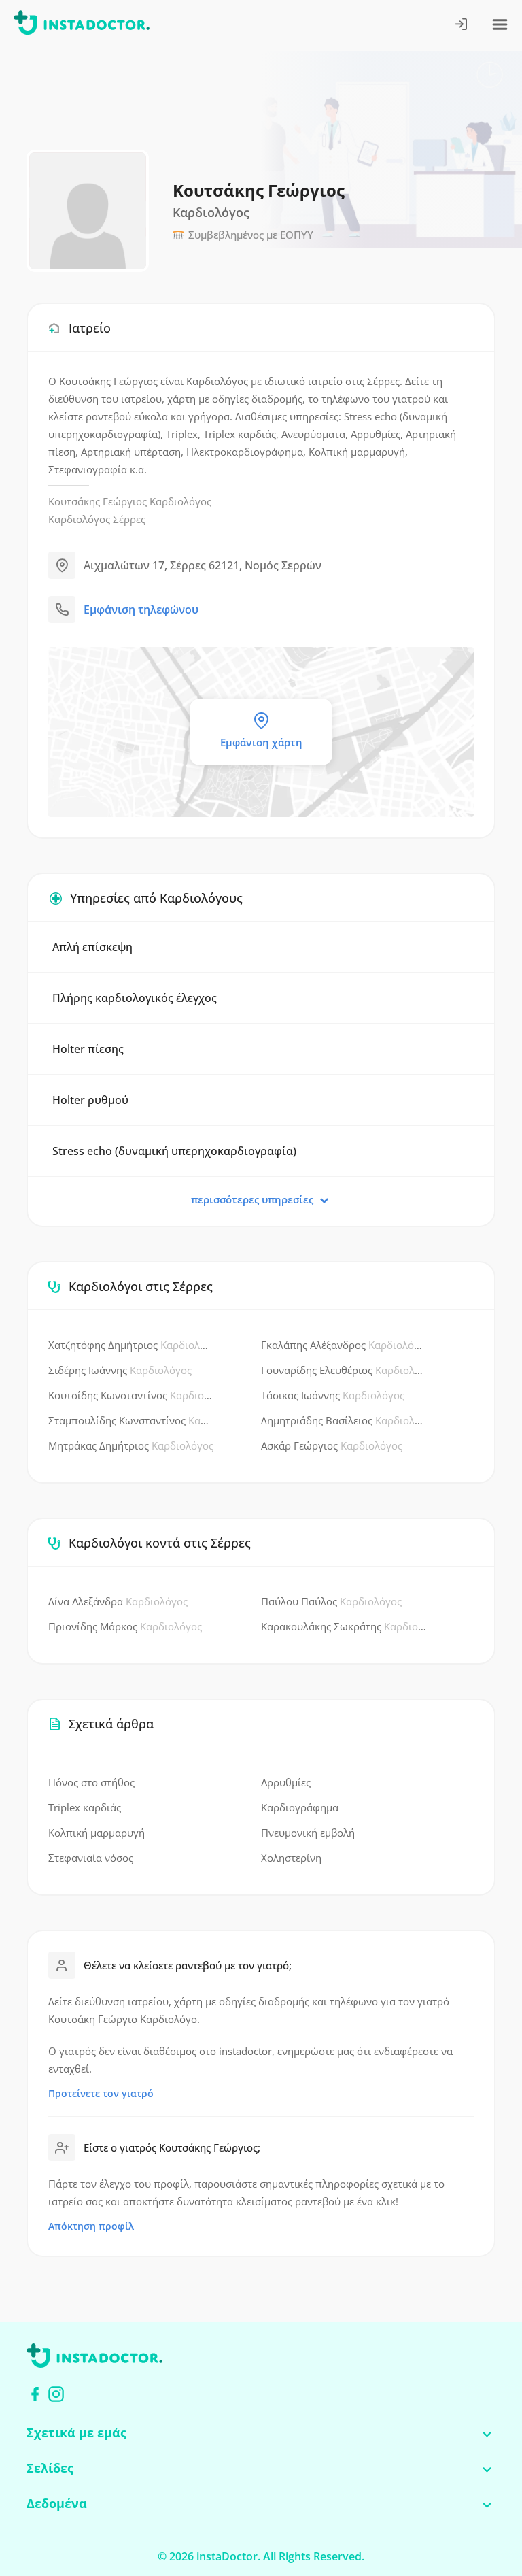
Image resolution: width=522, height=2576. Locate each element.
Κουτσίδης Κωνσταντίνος (131, 1395)
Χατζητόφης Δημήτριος (131, 1345)
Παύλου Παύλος (331, 1601)
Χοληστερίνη (291, 1858)
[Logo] (82, 25)
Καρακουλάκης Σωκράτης (344, 1626)
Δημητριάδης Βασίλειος (344, 1420)
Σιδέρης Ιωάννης (120, 1370)
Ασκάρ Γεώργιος (332, 1445)
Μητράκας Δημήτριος (131, 1445)
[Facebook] (35, 2394)
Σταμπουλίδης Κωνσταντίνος (131, 1420)
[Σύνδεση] (462, 26)
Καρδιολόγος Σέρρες (97, 519)
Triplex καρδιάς (85, 1807)
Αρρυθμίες (286, 1782)
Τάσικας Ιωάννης (333, 1395)
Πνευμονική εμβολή (308, 1833)
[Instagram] (56, 2394)
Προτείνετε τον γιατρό (101, 2093)
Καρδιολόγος (180, 501)
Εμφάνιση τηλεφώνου (141, 609)
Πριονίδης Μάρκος (125, 1626)
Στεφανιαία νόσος (91, 1858)
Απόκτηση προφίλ (91, 2226)
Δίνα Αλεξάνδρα (118, 1601)
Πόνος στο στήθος (91, 1782)
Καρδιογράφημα (300, 1807)
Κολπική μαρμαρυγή (97, 1833)
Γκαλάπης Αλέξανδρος (344, 1345)
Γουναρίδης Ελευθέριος (344, 1370)
